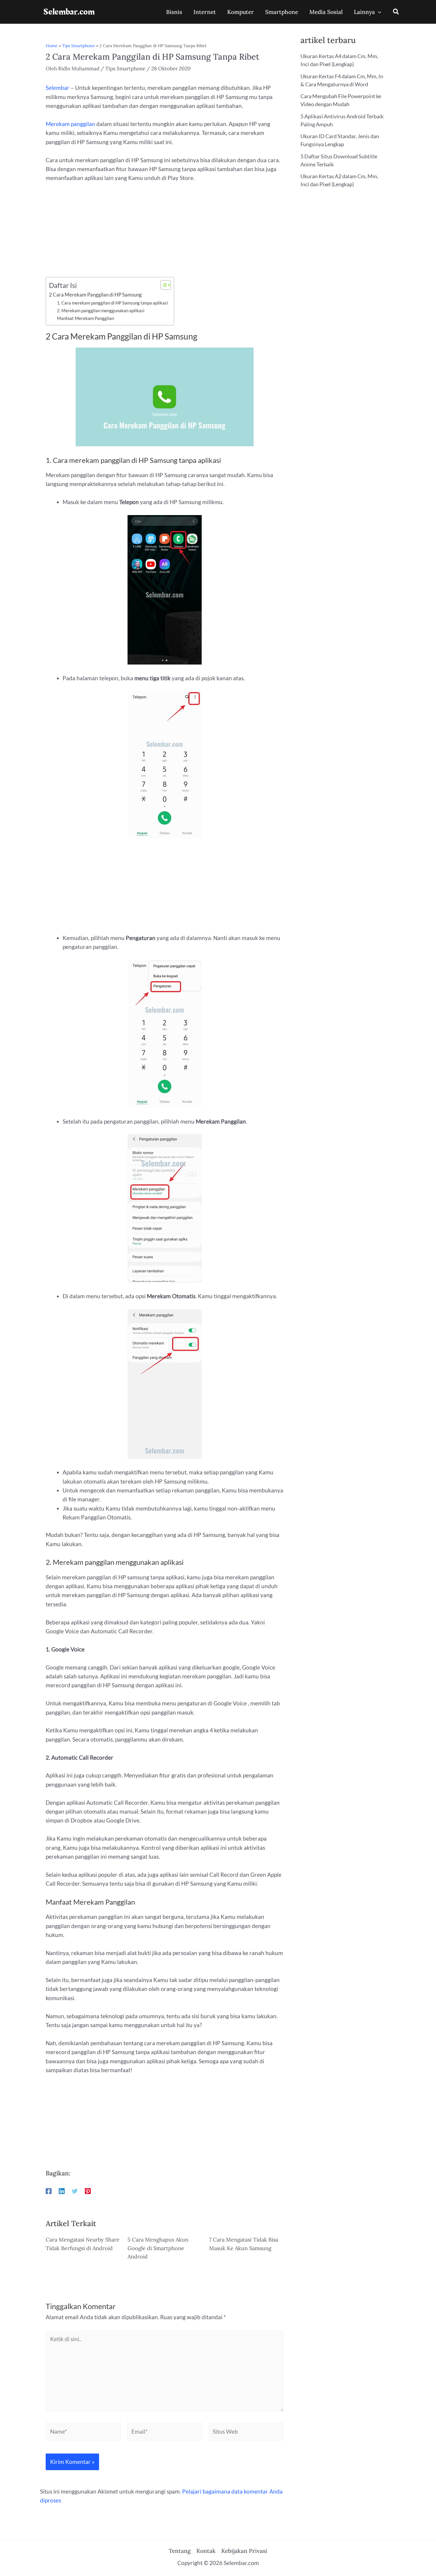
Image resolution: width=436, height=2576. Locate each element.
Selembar (58, 88)
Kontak (206, 2551)
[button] (396, 12)
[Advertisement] (165, 233)
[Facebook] (49, 2191)
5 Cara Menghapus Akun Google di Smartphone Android (158, 2248)
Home (52, 46)
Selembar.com (69, 12)
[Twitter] (75, 2191)
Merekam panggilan (70, 124)
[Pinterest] (88, 2191)
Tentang (180, 2551)
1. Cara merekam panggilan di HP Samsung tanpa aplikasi (112, 303)
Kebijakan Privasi (244, 2551)
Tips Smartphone (78, 46)
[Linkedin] (62, 2191)
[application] (378, 12)
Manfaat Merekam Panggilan (85, 318)
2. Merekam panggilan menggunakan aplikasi (101, 310)
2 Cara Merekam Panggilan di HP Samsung (95, 295)
